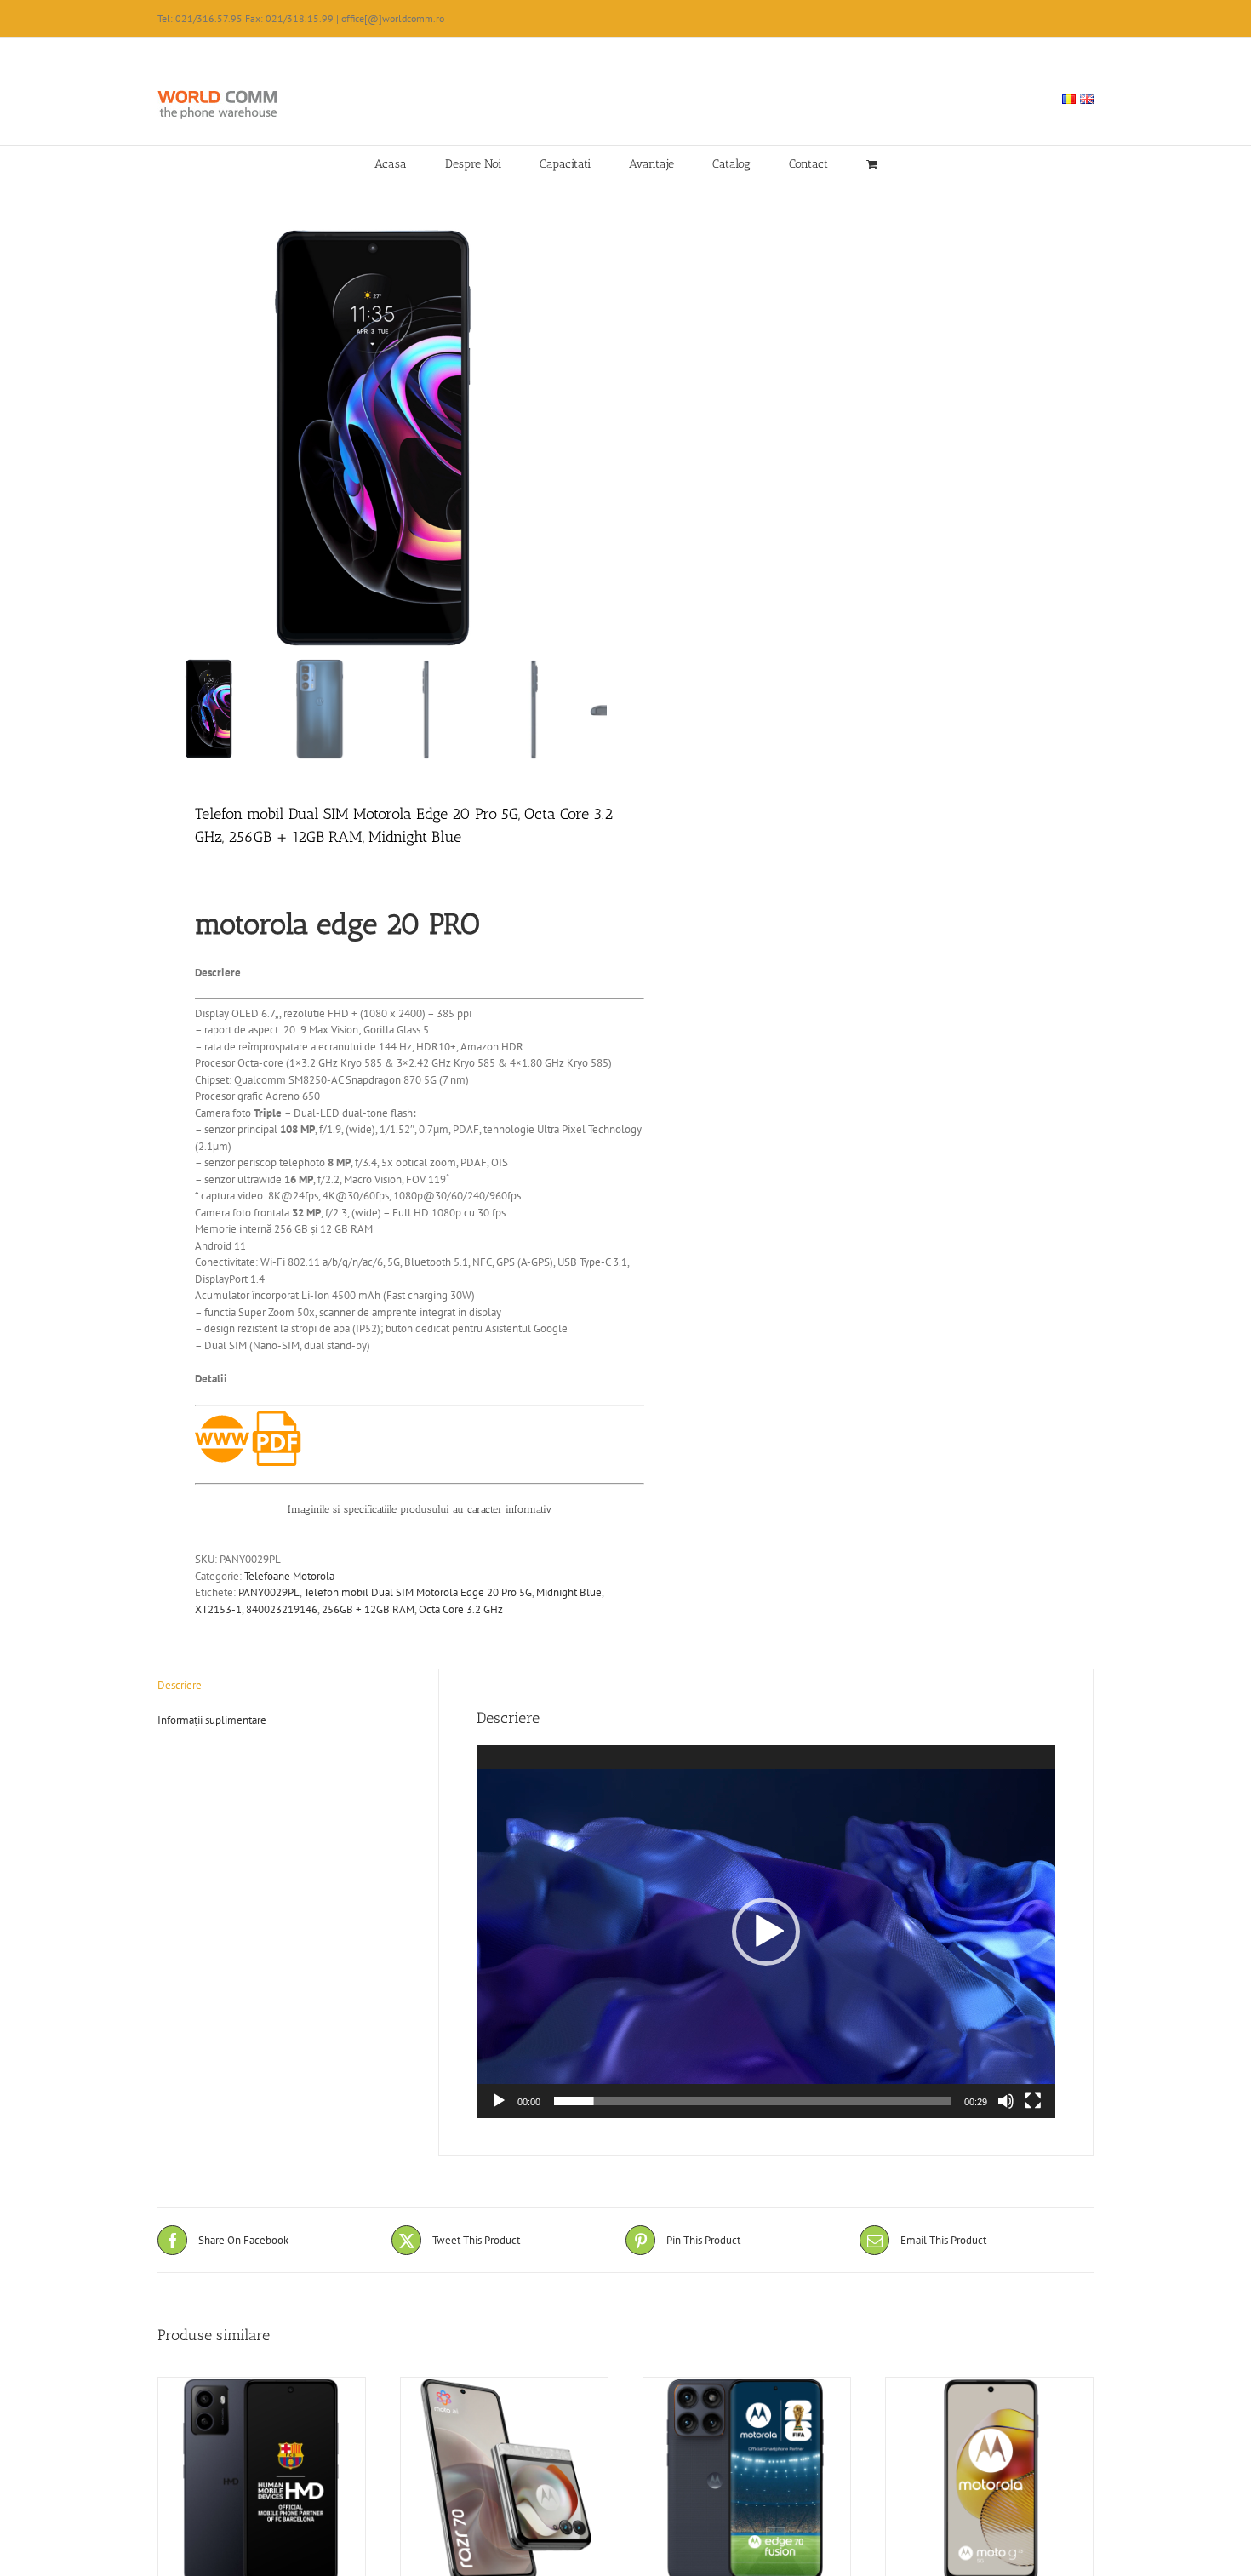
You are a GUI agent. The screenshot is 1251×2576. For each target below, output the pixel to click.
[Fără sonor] (1006, 2101)
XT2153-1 (218, 1609)
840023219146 (282, 1609)
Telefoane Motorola (289, 1576)
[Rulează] (499, 2101)
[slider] (752, 2101)
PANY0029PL (269, 1592)
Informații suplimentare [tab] (212, 1720)
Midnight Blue (569, 1592)
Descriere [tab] (180, 1685)
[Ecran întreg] (1033, 2101)
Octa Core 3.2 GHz (461, 1609)
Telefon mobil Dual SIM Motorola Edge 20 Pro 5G (418, 1592)
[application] (766, 1932)
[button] (766, 1932)
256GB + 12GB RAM (368, 1609)
